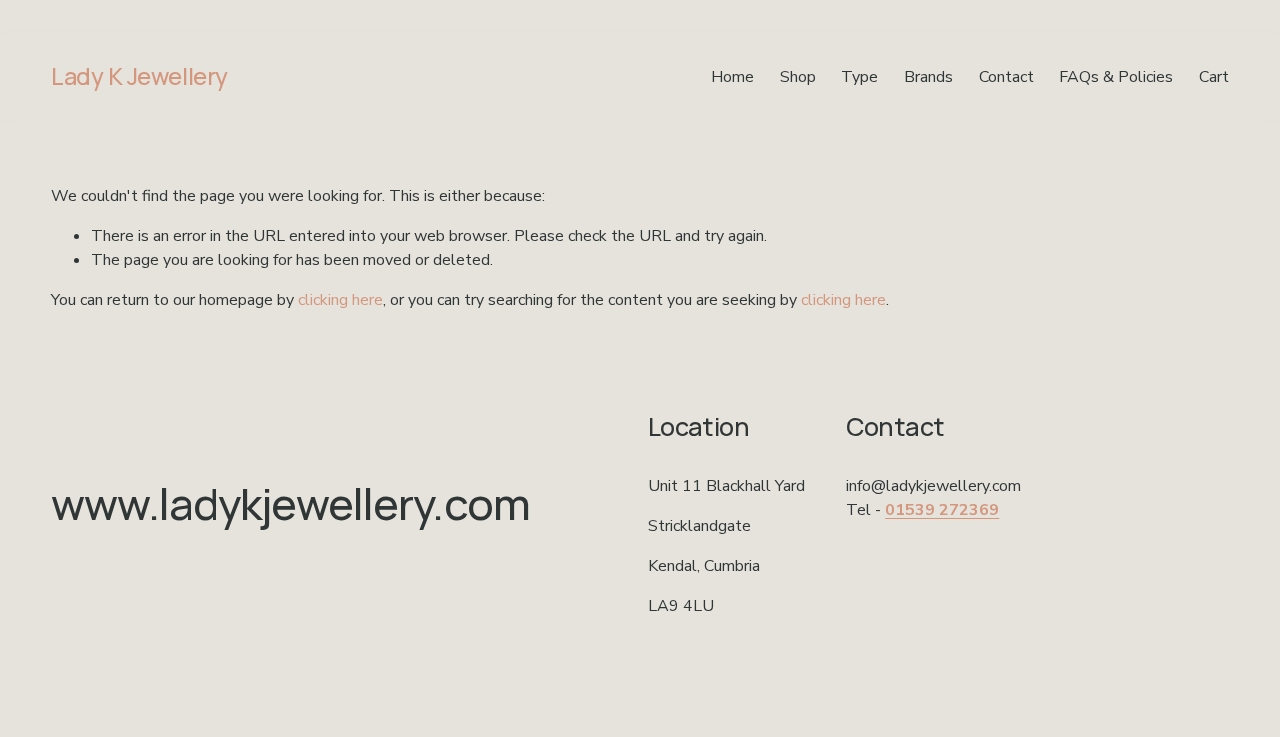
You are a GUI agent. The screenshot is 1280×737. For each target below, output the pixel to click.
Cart (1214, 77)
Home (732, 77)
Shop (798, 77)
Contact (1006, 77)
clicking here (340, 300)
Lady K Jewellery (139, 76)
